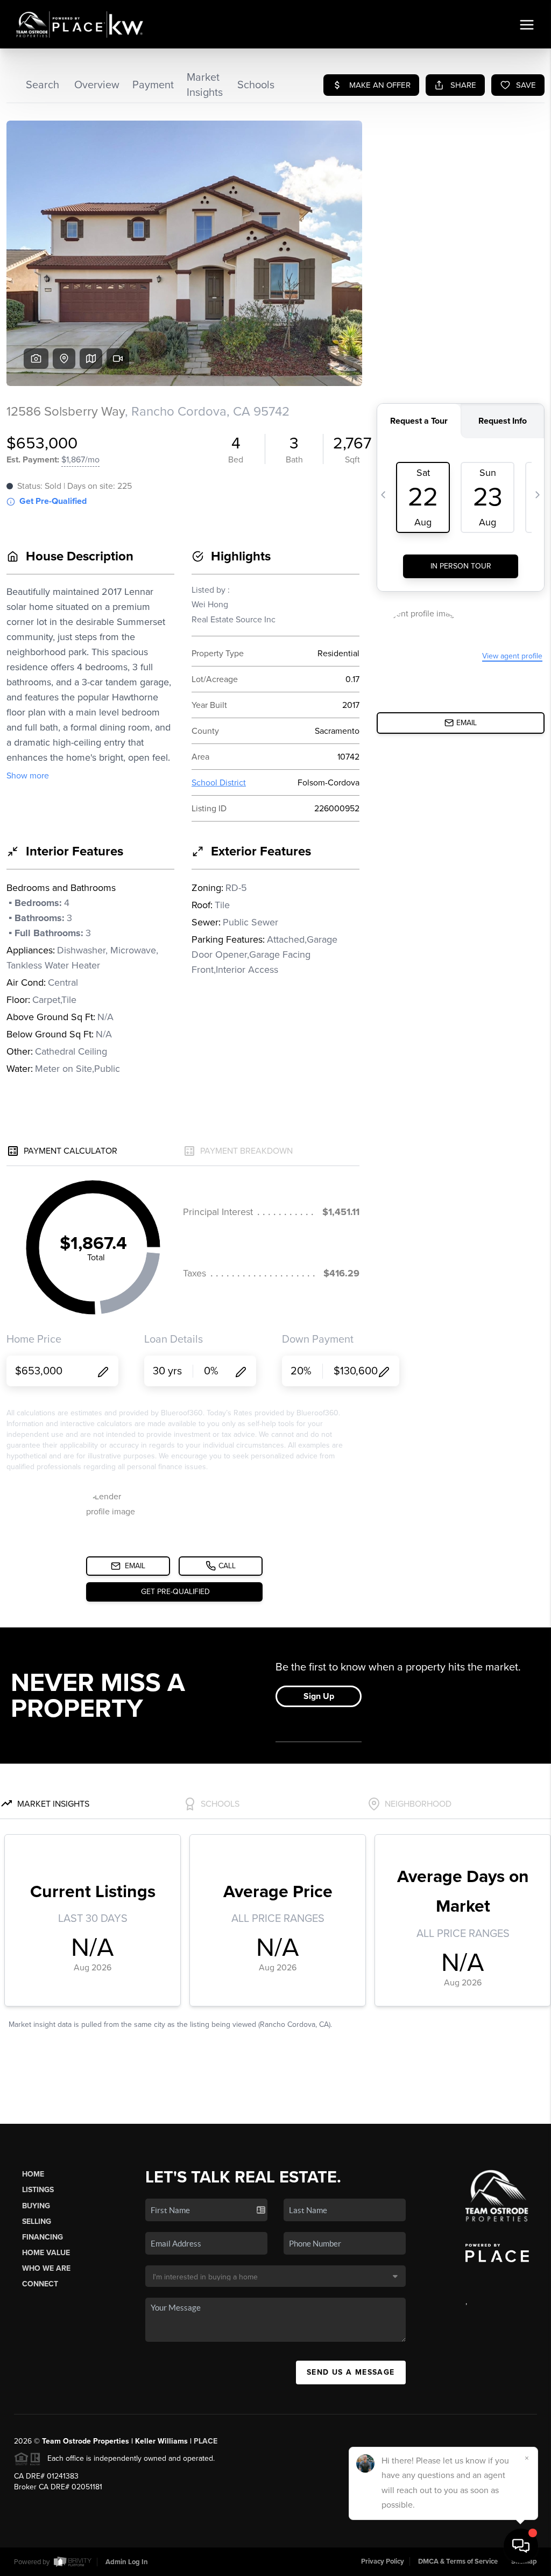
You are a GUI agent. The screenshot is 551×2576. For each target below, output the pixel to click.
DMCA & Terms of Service (458, 2561)
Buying (36, 2206)
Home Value (46, 2253)
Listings (38, 2190)
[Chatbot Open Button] (521, 2546)
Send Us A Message (351, 2372)
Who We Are (46, 2268)
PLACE (206, 2441)
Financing (43, 2237)
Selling (37, 2221)
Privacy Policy (383, 2561)
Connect (40, 2284)
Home (33, 2174)
